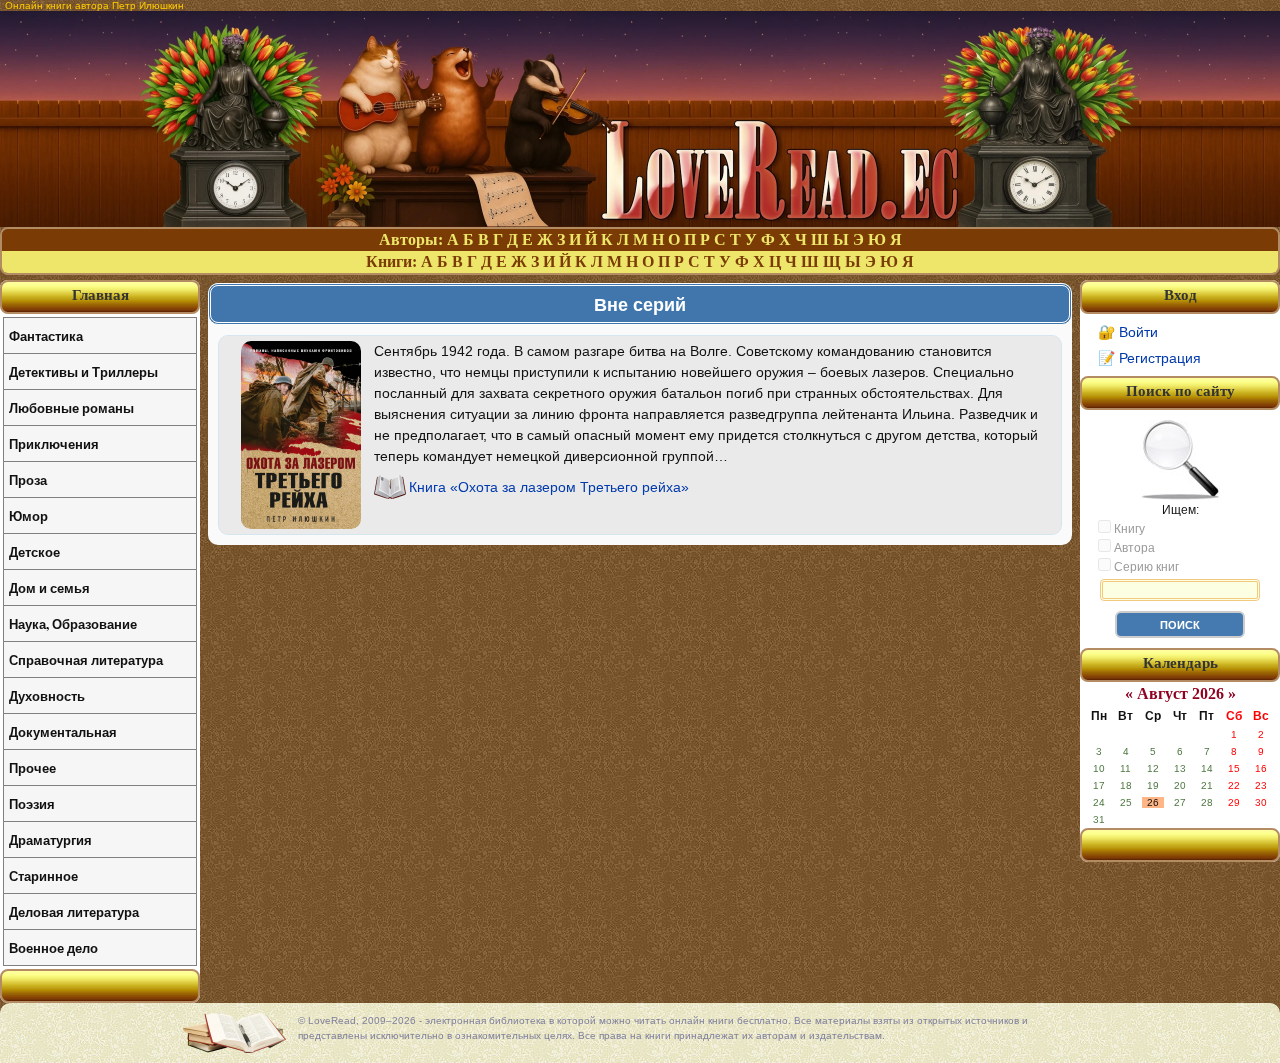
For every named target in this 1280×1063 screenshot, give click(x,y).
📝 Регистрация (1149, 358)
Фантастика (46, 335)
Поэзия (32, 803)
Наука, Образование (73, 623)
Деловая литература (74, 911)
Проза (28, 479)
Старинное (43, 875)
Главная (100, 295)
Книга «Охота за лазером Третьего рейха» (549, 487)
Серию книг (1145, 567)
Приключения (54, 443)
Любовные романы (71, 407)
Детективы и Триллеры (83, 371)
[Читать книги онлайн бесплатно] (640, 221)
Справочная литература (86, 659)
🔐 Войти (1128, 332)
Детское (34, 551)
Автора (1133, 548)
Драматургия (50, 839)
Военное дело (53, 947)
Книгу (1128, 529)
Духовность (47, 695)
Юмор (28, 515)
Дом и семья (49, 587)
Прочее (32, 767)
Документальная (63, 731)
